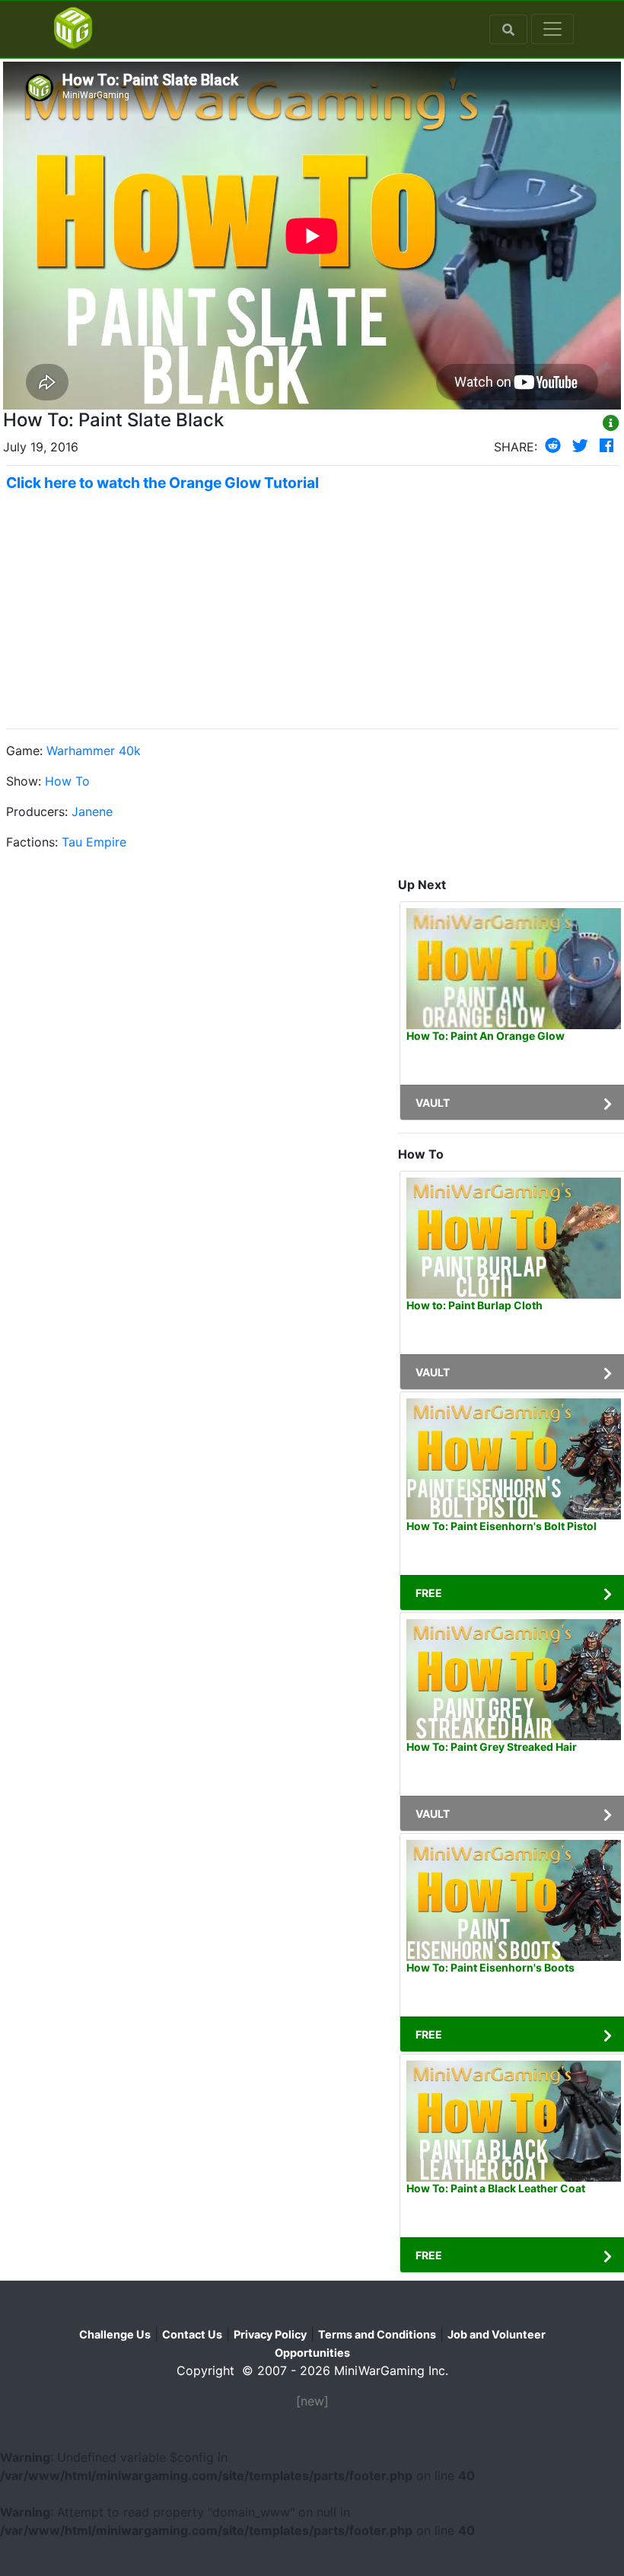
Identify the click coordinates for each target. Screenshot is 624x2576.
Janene (92, 811)
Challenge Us (115, 2334)
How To (67, 781)
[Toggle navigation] (552, 29)
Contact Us (192, 2334)
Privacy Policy (270, 2334)
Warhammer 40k (94, 751)
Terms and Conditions (377, 2334)
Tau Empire (94, 842)
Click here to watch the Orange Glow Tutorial (162, 483)
